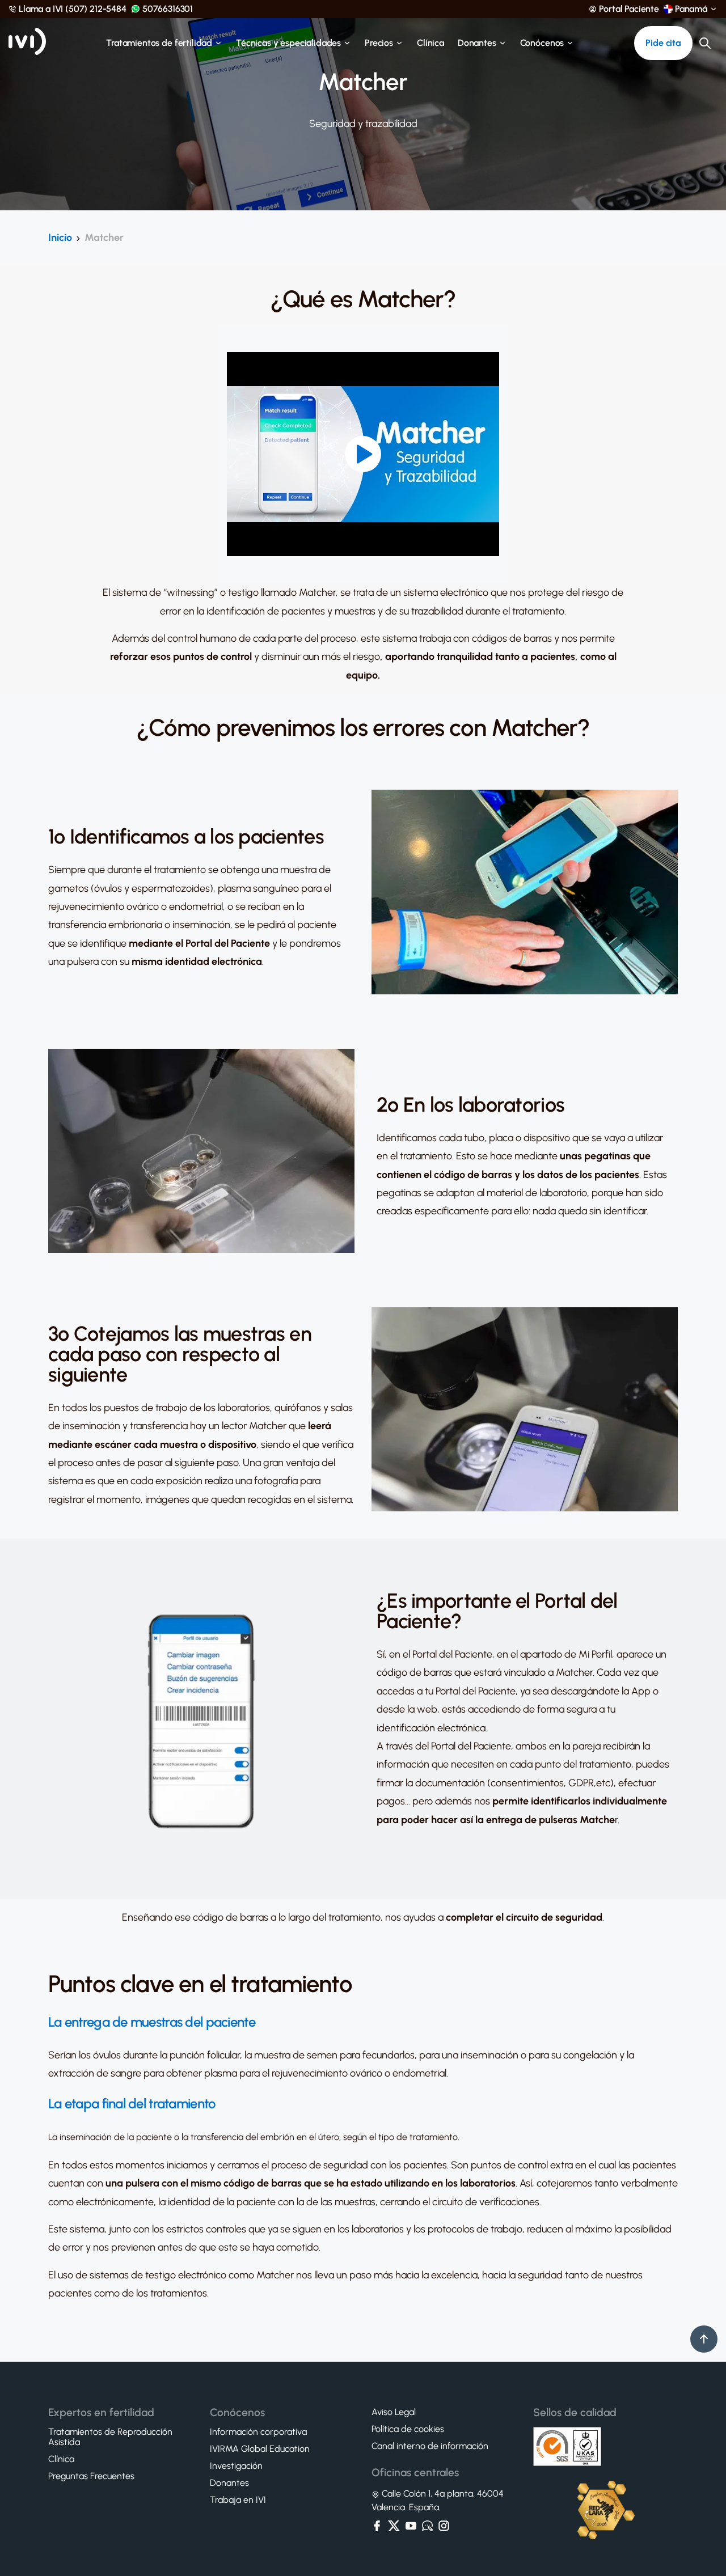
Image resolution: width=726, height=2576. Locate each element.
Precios (379, 43)
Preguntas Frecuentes (91, 2476)
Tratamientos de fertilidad (159, 43)
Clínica (430, 43)
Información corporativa (258, 2432)
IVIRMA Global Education (260, 2449)
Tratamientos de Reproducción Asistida (110, 2437)
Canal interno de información (430, 2446)
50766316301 (168, 9)
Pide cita (663, 43)
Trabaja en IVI (238, 2500)
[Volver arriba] (704, 2339)
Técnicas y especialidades (288, 43)
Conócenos (542, 43)
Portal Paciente (629, 9)
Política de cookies (408, 2429)
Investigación (236, 2466)
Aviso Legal (394, 2412)
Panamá (691, 9)
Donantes (477, 43)
